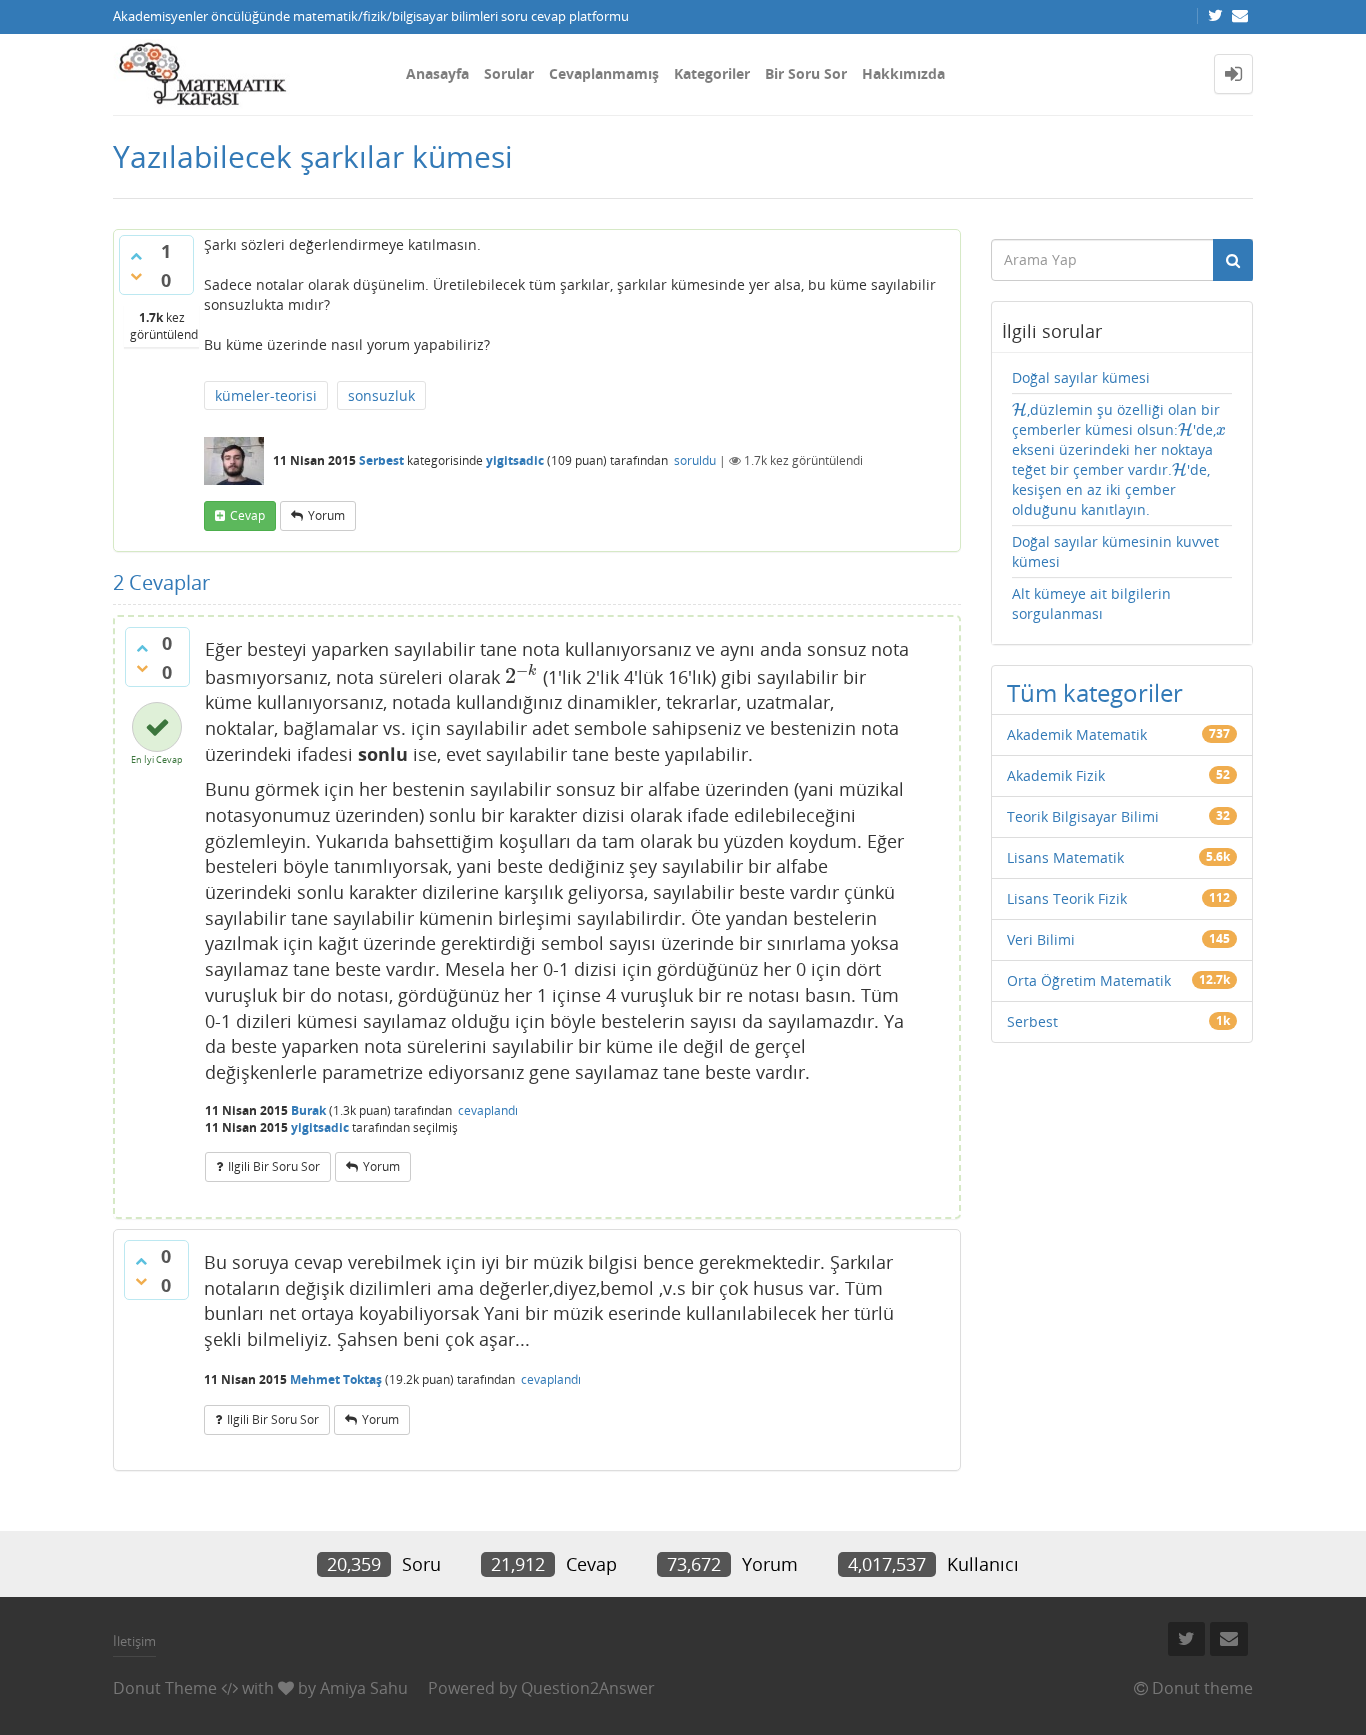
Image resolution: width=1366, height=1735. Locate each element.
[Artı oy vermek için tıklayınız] (136, 256)
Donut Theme (165, 1688)
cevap (247, 515)
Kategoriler (712, 73)
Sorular (509, 73)
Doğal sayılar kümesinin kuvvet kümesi (1115, 551)
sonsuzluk (381, 395)
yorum (326, 515)
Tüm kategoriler (1095, 692)
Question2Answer (588, 1688)
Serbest (381, 460)
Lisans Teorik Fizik (1067, 898)
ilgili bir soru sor (274, 1166)
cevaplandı (488, 1110)
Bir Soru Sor (806, 73)
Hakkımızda (903, 73)
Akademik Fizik (1056, 775)
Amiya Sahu (364, 1688)
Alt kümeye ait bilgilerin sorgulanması (1091, 603)
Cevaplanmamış (604, 73)
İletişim (134, 1641)
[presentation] (521, 676)
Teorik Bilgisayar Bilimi (1083, 816)
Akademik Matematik (1077, 734)
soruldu (695, 460)
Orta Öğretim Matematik (1089, 980)
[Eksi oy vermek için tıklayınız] (136, 276)
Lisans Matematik (1065, 857)
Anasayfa (437, 73)
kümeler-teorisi (266, 395)
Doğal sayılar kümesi (1081, 377)
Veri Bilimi (1041, 939)
